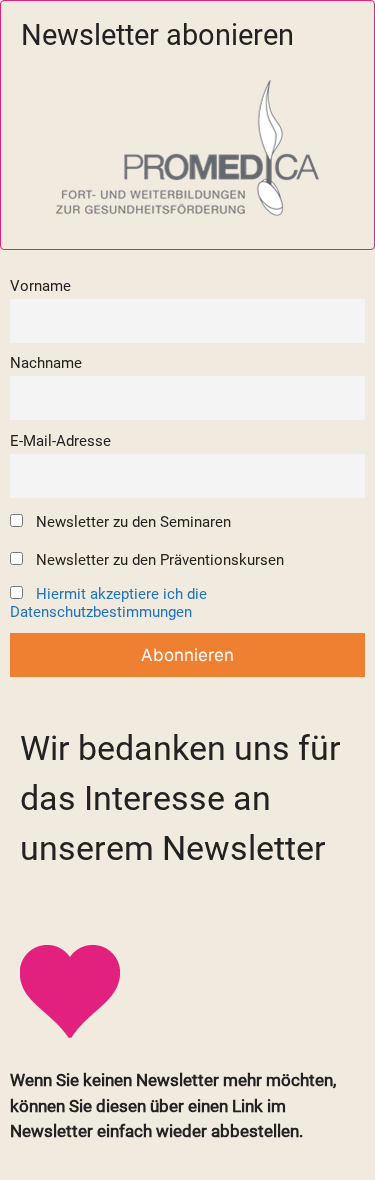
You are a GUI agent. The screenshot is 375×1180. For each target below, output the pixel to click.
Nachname (46, 363)
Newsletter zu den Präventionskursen (158, 560)
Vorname (40, 286)
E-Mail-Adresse (60, 441)
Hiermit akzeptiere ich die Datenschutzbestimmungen (108, 603)
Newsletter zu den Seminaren (131, 522)
